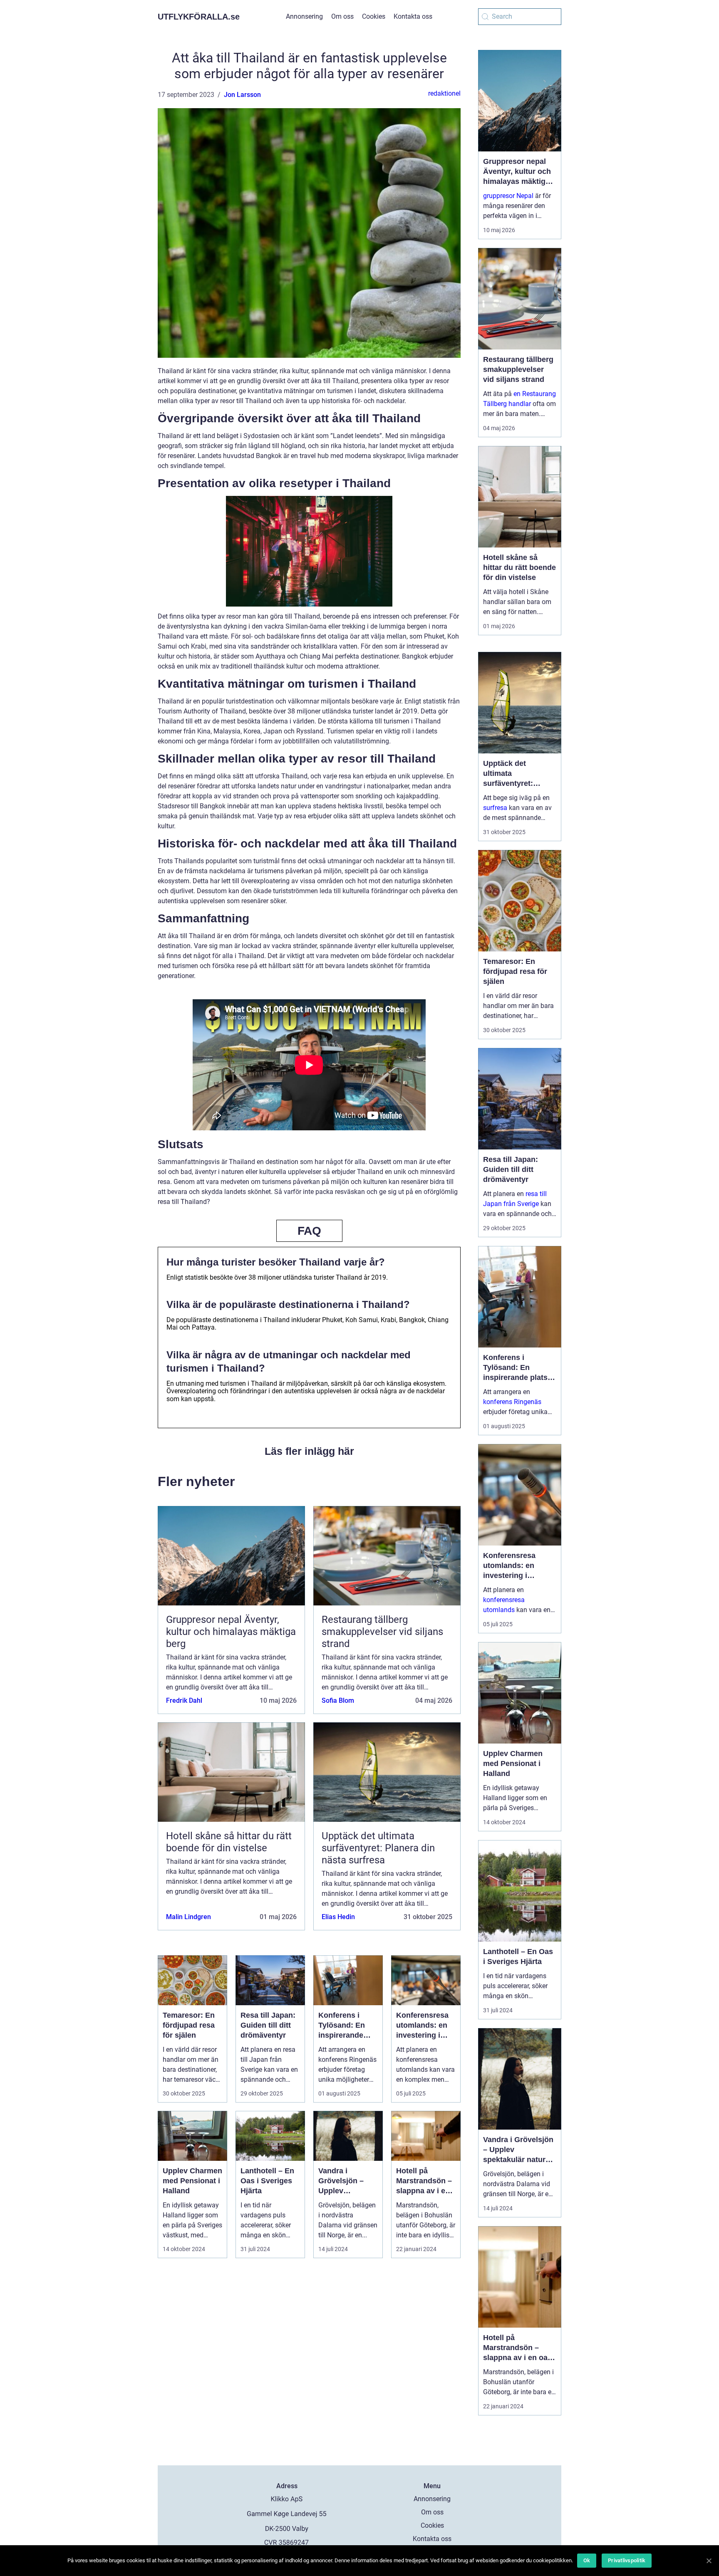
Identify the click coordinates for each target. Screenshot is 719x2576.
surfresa (495, 808)
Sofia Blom (338, 1700)
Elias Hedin (338, 1917)
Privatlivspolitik (627, 2560)
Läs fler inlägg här (309, 1451)
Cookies (374, 16)
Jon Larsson (242, 95)
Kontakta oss (413, 16)
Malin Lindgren (188, 1917)
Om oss (342, 16)
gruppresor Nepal (508, 196)
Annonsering (304, 16)
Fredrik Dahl (184, 1700)
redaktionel (444, 93)
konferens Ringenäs (512, 1402)
